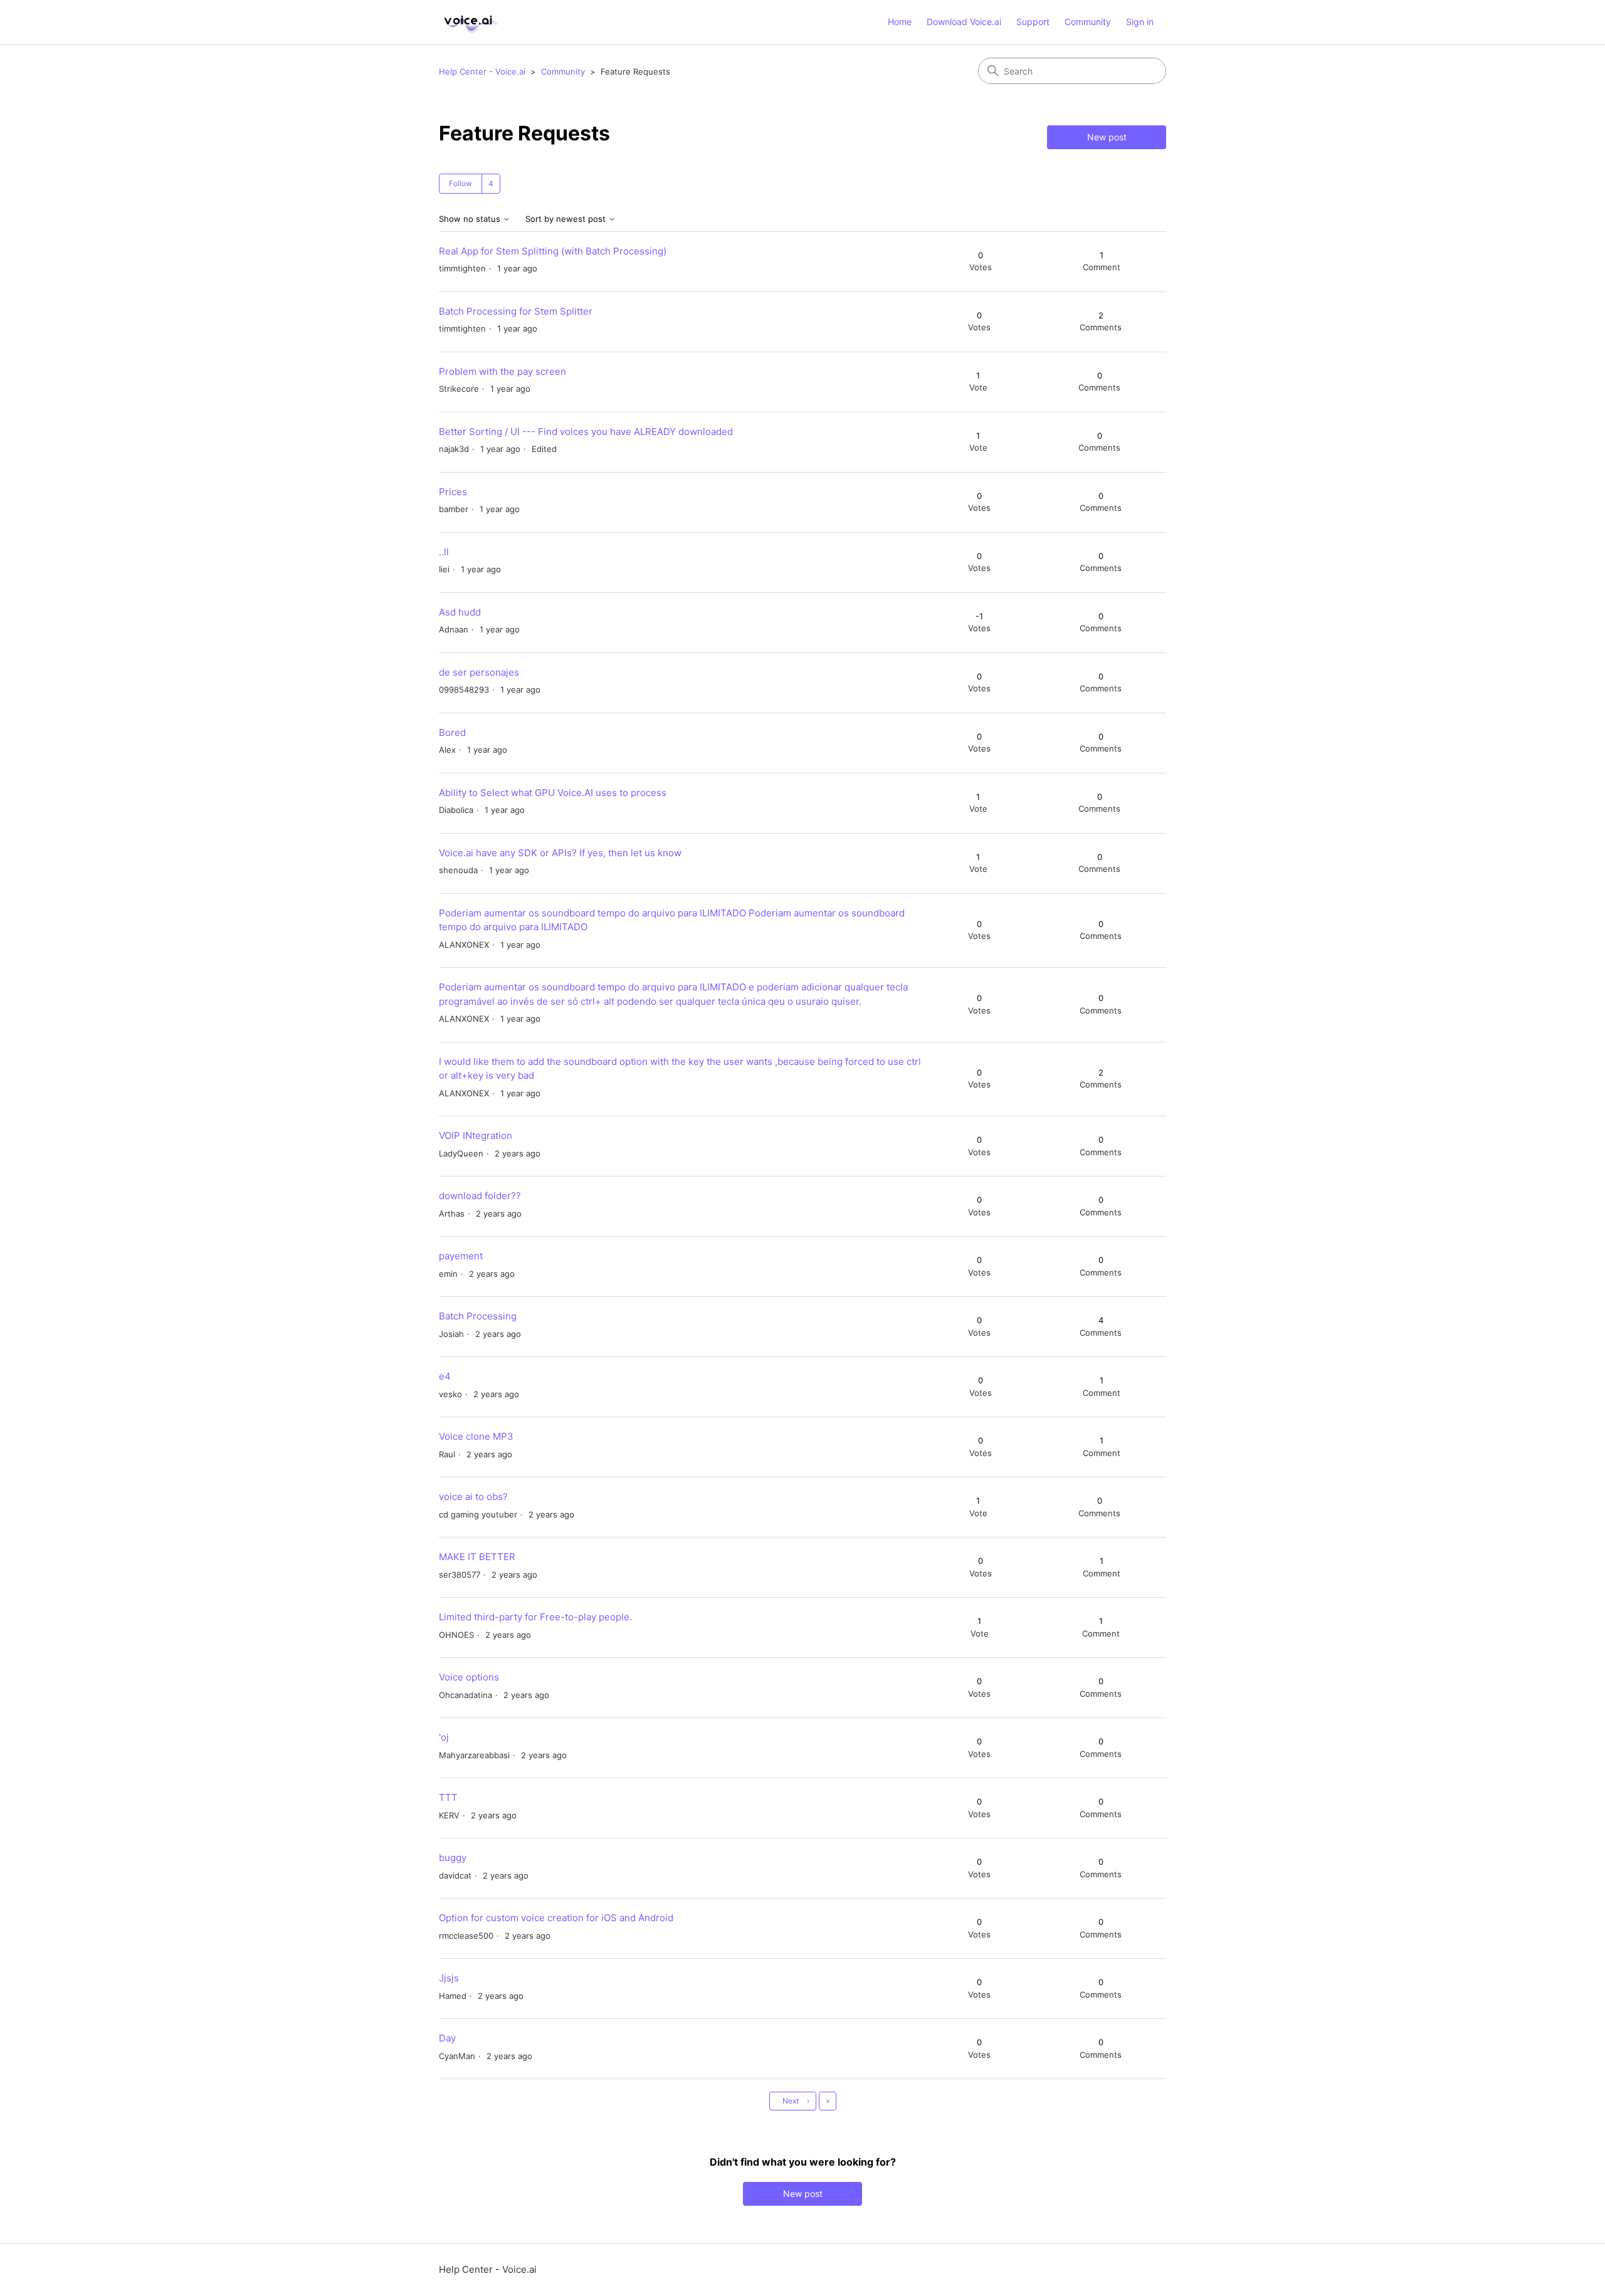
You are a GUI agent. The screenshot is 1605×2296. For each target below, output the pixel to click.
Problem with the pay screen (503, 371)
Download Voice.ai (964, 22)
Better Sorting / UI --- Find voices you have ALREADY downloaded (586, 432)
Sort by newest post (567, 219)
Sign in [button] (1140, 22)
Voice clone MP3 (476, 1436)
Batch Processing (478, 1316)
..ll (444, 552)
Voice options (469, 1677)
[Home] (469, 22)
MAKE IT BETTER (477, 1557)
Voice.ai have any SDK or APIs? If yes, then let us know (560, 853)
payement (461, 1256)
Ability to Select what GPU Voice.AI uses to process (553, 793)
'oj (444, 1737)
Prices (453, 492)
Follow (460, 183)
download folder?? (480, 1196)
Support (1033, 22)
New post (1107, 137)
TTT (448, 1797)
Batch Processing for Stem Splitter (516, 311)
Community (1088, 22)
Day (447, 2038)
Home (900, 22)
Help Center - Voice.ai (482, 71)
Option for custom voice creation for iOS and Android (556, 1918)
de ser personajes (479, 672)
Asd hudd (460, 612)
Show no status (471, 219)
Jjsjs (449, 1978)
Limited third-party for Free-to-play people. (535, 1617)
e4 (445, 1376)
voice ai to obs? (473, 1497)
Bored (452, 732)
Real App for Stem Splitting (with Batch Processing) (553, 251)
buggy (453, 1858)
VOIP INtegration (476, 1135)
